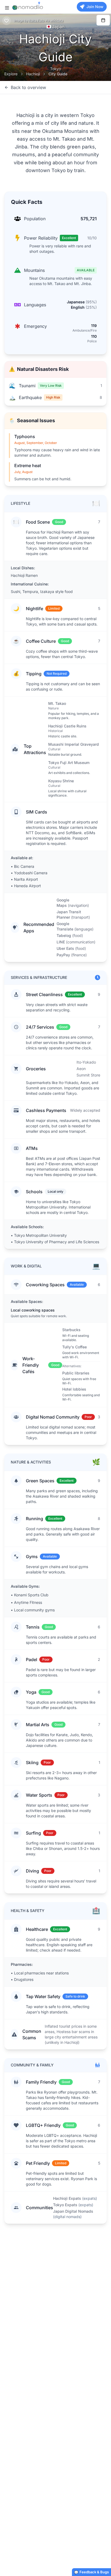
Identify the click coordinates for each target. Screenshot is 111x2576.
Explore (11, 74)
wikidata (57, 21)
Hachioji (33, 74)
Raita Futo (37, 21)
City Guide (58, 74)
